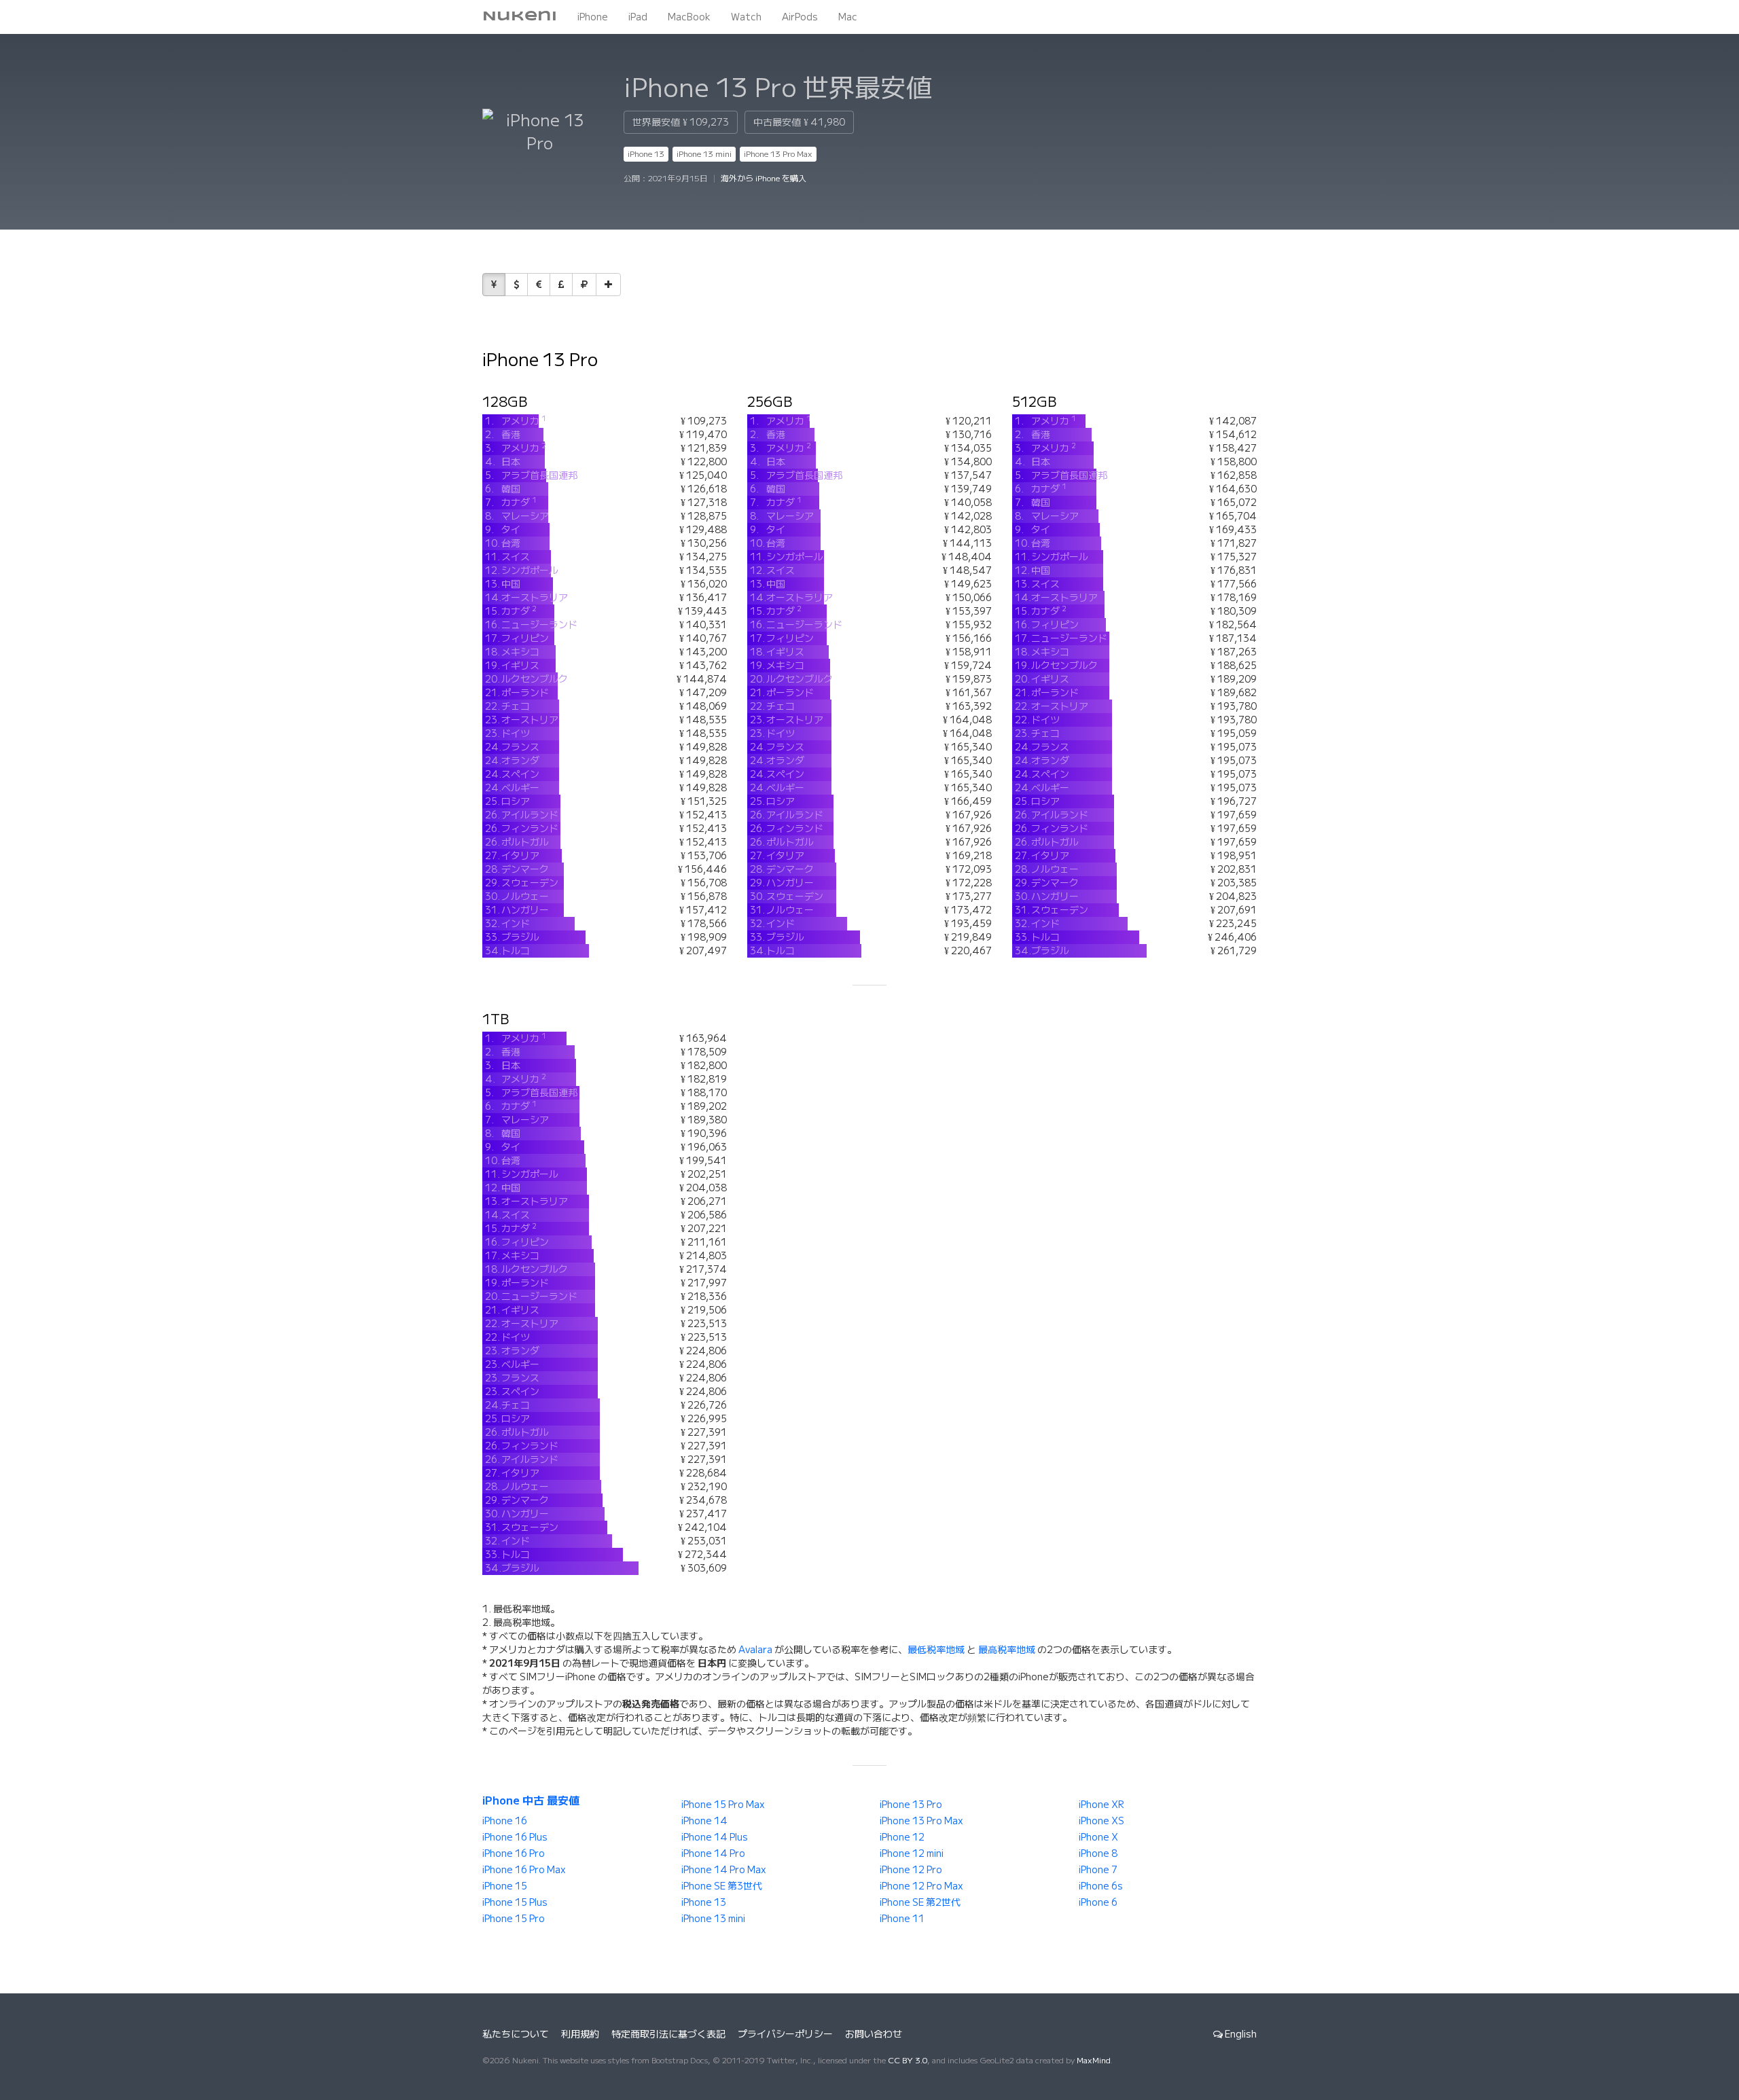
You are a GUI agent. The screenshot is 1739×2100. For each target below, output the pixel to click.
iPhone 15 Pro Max (723, 1805)
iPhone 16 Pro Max (524, 1870)
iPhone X (1098, 1837)
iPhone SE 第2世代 (920, 1902)
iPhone (593, 17)
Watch (746, 17)
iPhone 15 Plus (515, 1902)
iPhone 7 (1098, 1870)
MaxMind (1094, 2060)
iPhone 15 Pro (514, 1919)
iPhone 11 (902, 1919)
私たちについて (516, 2034)
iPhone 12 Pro (911, 1870)
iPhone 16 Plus (515, 1837)
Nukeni (520, 17)
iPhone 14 (704, 1821)
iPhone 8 (1098, 1853)
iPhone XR (1101, 1805)
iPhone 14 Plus (715, 1837)
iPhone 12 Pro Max (921, 1886)
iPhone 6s (1101, 1886)
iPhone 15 (505, 1886)
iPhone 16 (505, 1821)
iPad (638, 17)
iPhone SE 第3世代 (722, 1886)
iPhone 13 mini (704, 154)
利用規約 (580, 2034)
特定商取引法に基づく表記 (668, 2034)
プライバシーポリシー (785, 2034)
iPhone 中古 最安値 (531, 1800)
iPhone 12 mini (912, 1853)
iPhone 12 (902, 1837)
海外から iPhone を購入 (764, 178)
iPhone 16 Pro (514, 1853)
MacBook (689, 17)
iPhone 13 (646, 154)
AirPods (800, 17)
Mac (848, 17)
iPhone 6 (1098, 1902)
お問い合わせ (874, 2034)
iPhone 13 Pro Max (778, 154)
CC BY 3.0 (908, 2060)
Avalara (755, 1650)
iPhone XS (1101, 1821)
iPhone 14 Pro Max (724, 1870)
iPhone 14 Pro (713, 1853)
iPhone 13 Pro (911, 1805)
